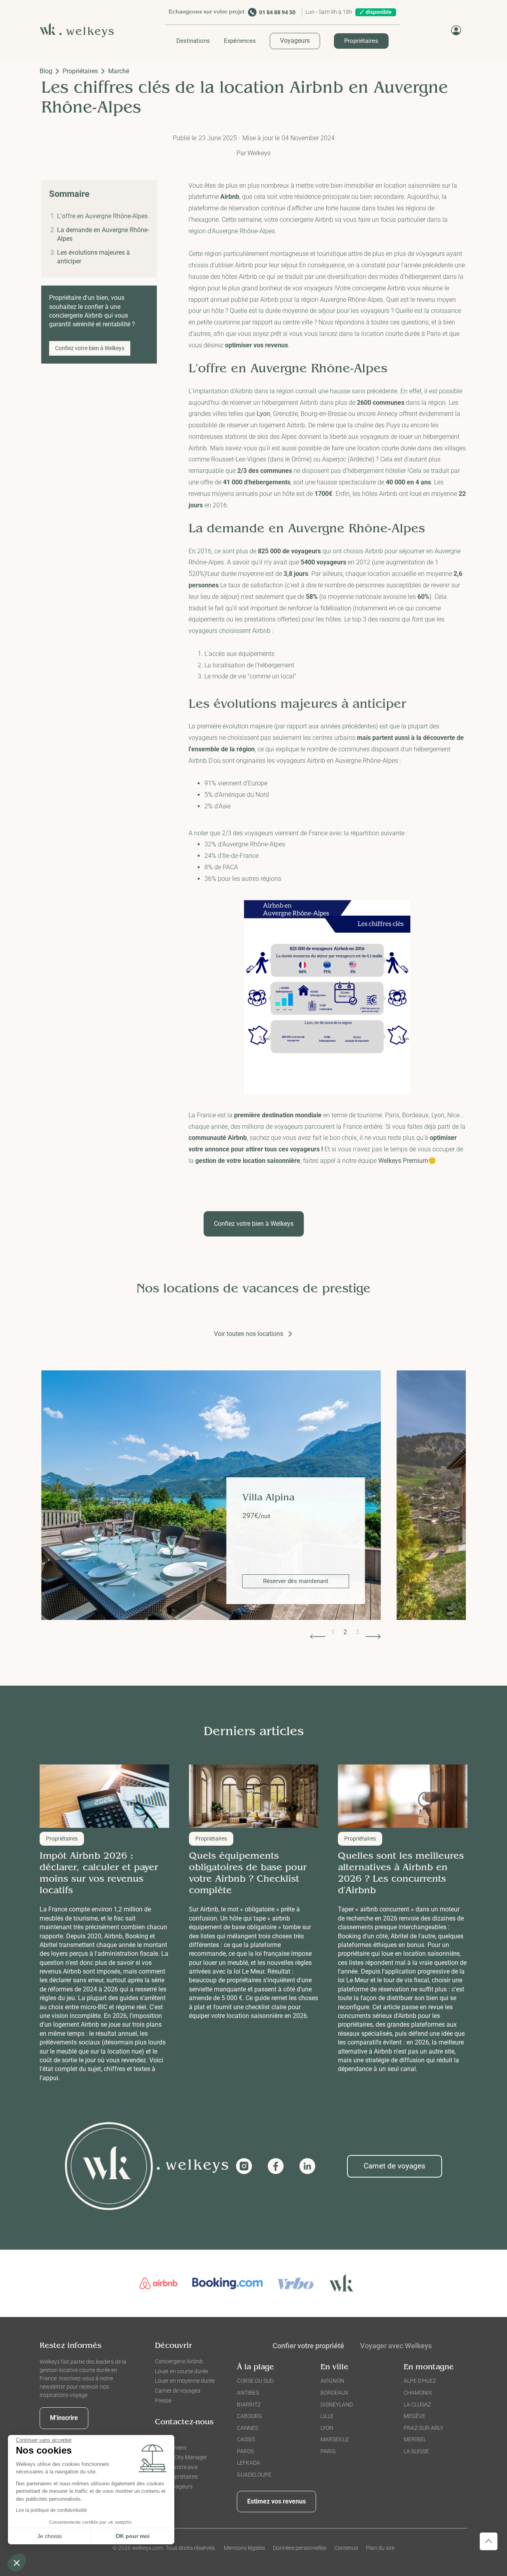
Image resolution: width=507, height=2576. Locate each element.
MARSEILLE (335, 2439)
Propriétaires (361, 41)
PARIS (328, 2451)
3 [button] (357, 1632)
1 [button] (333, 1632)
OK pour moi (133, 2536)
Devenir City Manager (181, 2457)
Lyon (263, 414)
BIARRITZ (249, 2405)
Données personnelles (300, 2548)
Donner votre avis (176, 2467)
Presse (163, 2401)
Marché (119, 71)
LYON (327, 2428)
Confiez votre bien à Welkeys (90, 348)
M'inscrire (64, 2418)
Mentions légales (244, 2548)
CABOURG (250, 2416)
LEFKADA (249, 2463)
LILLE (327, 2416)
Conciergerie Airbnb (179, 2361)
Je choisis (50, 2536)
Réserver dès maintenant (296, 1581)
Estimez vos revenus (276, 2501)
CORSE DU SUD (255, 2381)
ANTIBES (248, 2393)
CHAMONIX (418, 2393)
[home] (80, 30)
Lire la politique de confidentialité (51, 2510)
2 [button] (345, 1632)
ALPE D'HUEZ (420, 2381)
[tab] (396, 2347)
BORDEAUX (335, 2393)
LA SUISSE (416, 2451)
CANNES (248, 2428)
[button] (193, 41)
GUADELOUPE (254, 2475)
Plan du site (380, 2548)
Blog (46, 71)
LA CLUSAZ (417, 2405)
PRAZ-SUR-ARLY (423, 2428)
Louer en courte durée (181, 2371)
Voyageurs (295, 41)
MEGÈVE (415, 2416)
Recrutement (171, 2448)
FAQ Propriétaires (176, 2477)
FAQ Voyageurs (174, 2486)
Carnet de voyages (395, 2166)
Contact (165, 2438)
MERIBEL (415, 2439)
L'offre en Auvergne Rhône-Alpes (102, 216)
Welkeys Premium (403, 1161)
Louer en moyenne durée (185, 2381)
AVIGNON (332, 2381)
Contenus (346, 2548)
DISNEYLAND (337, 2405)
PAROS (245, 2451)
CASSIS (246, 2439)
